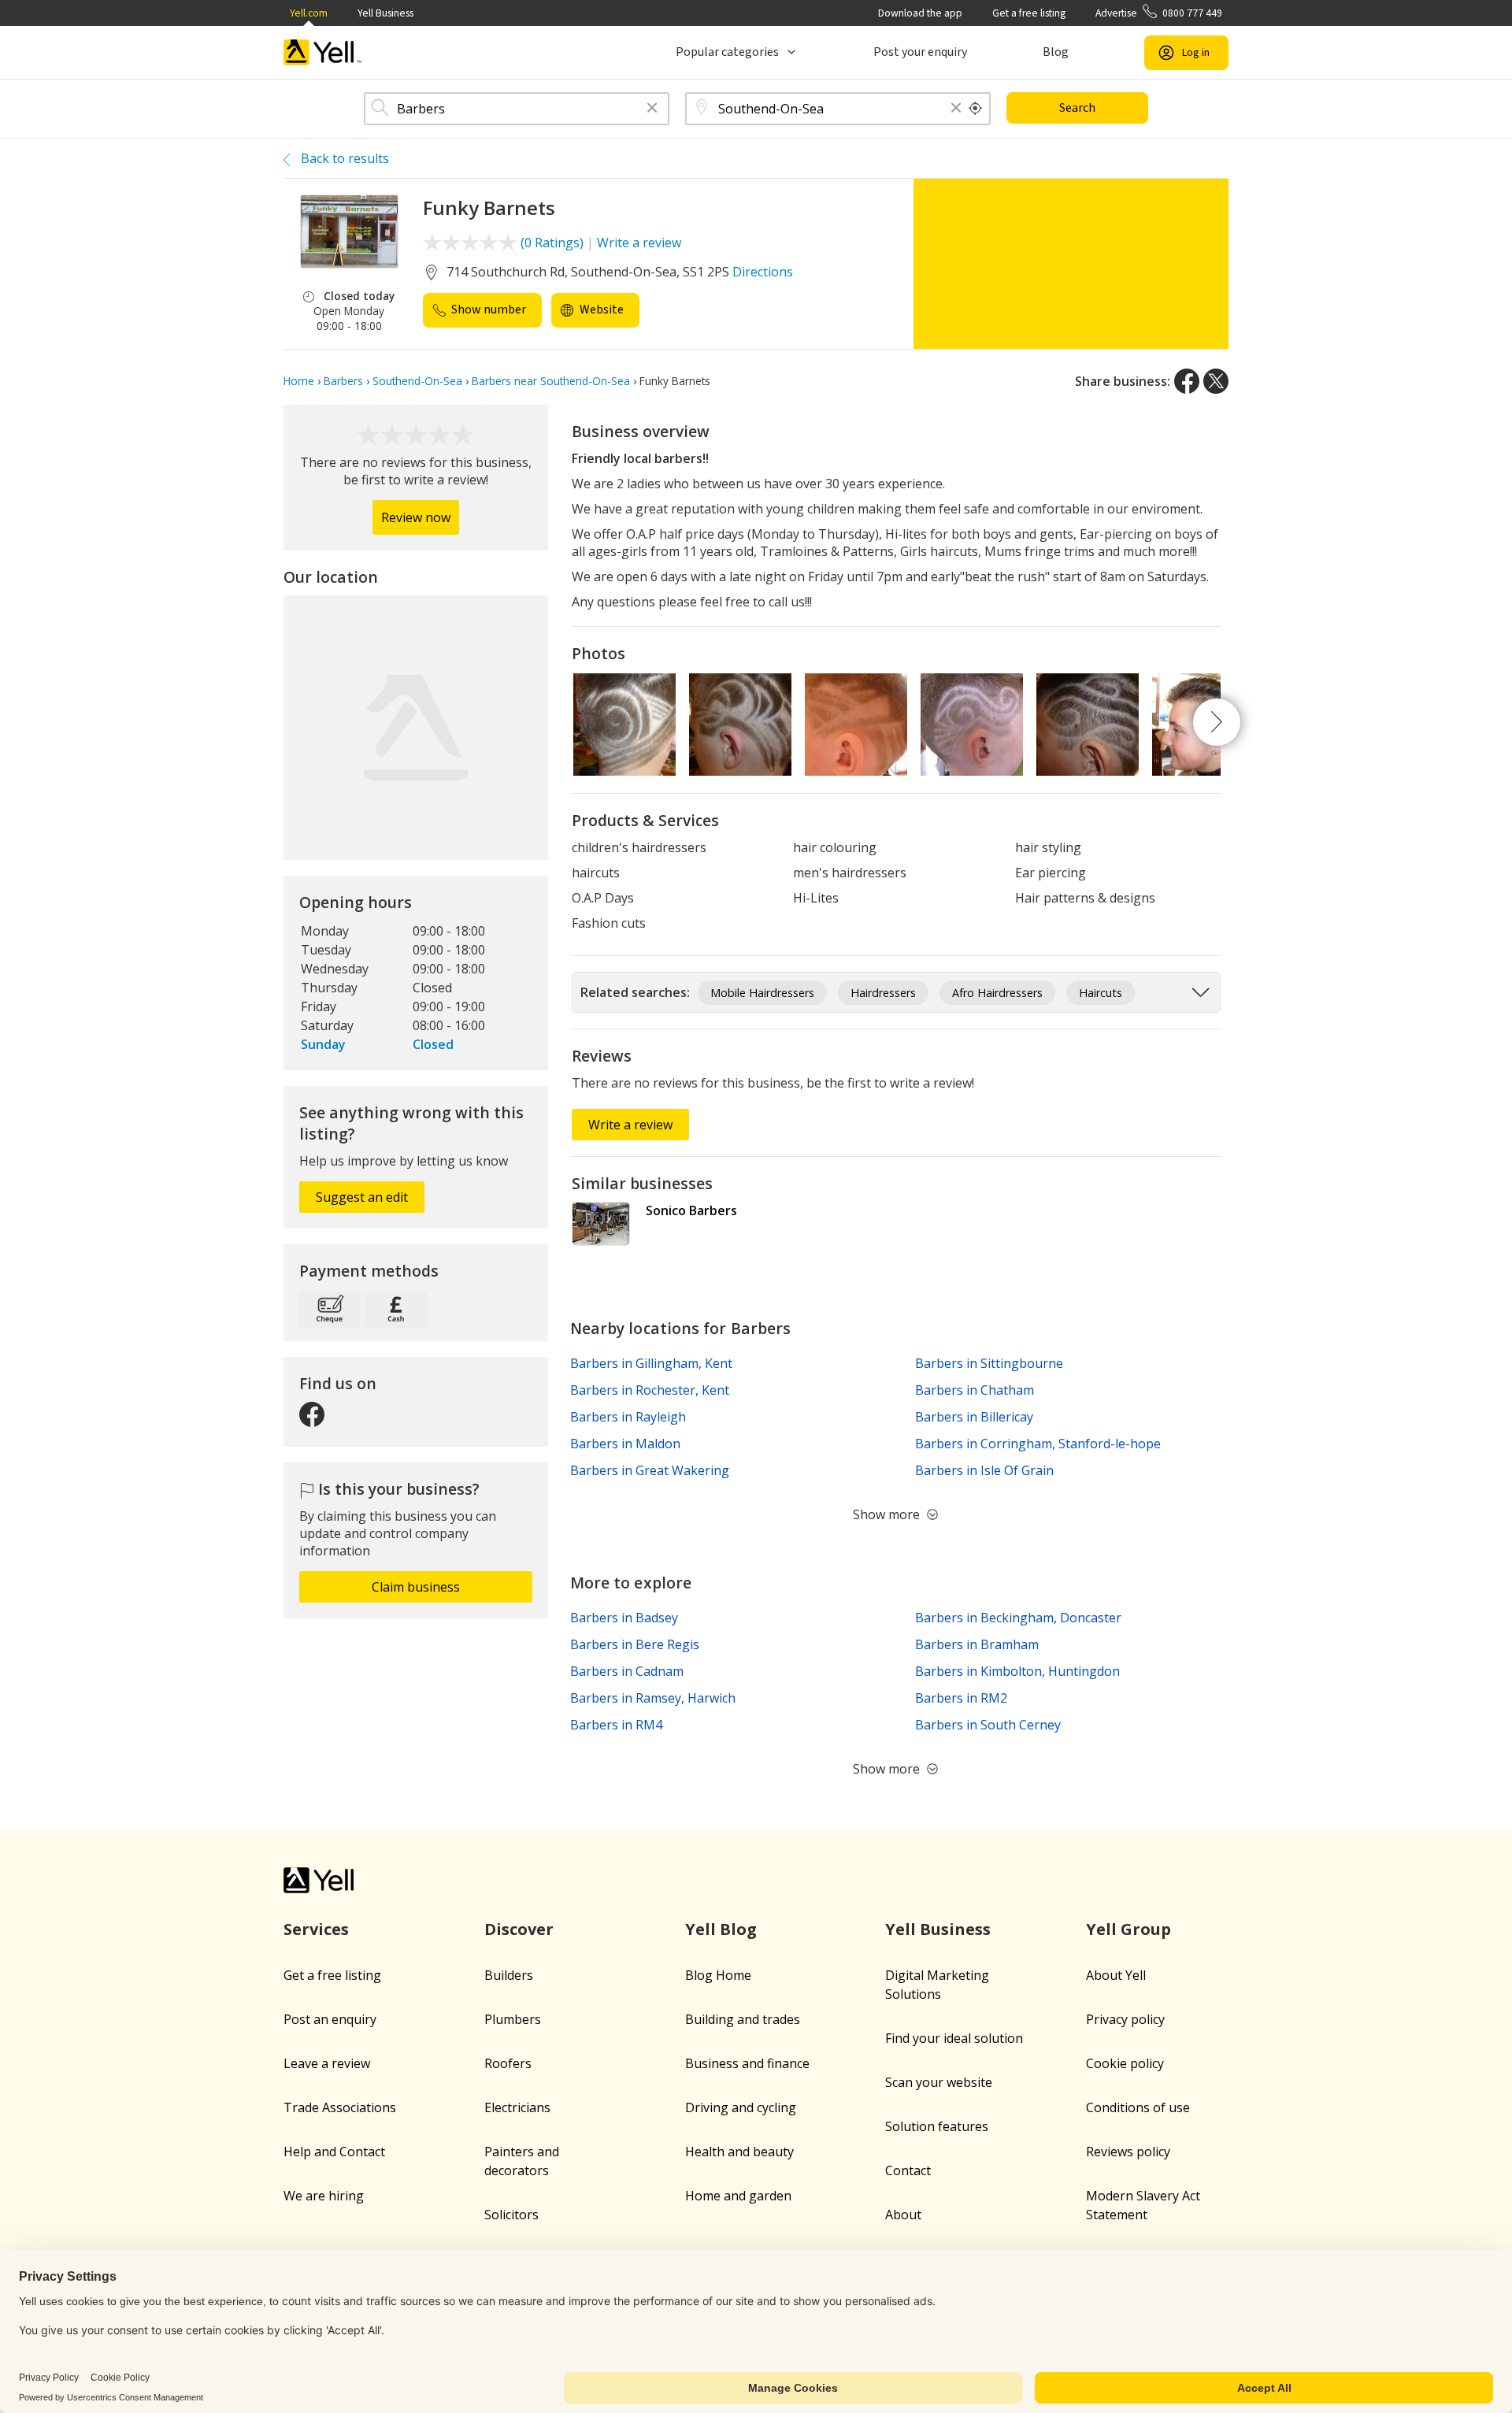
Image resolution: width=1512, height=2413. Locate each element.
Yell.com (309, 13)
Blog (1056, 52)
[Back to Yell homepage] (323, 52)
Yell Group (1128, 1929)
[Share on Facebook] (1187, 381)
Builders (509, 1975)
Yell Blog (721, 1929)
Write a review (639, 243)
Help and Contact (334, 2152)
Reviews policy (1128, 2152)
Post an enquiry (330, 2019)
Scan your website (939, 2082)
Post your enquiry (920, 52)
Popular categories (727, 52)
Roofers (508, 2063)
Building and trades (743, 2019)
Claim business (416, 1587)
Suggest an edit (362, 1197)
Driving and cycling (741, 2107)
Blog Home (718, 1975)
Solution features (937, 2126)
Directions (763, 272)
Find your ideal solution (954, 2038)
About (903, 2215)
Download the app (920, 13)
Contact (908, 2170)
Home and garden (738, 2196)
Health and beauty (739, 2152)
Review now (416, 517)
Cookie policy (1125, 2063)
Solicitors (511, 2215)
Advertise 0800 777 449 (1159, 13)
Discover (519, 1929)
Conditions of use (1138, 2107)
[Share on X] (1216, 381)
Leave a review (327, 2063)
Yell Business (385, 13)
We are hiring (324, 2196)
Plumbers (513, 2019)
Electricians (517, 2107)
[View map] (416, 728)
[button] (652, 109)
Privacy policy (1125, 2019)
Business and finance (747, 2063)
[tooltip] (976, 109)
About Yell (1116, 1975)
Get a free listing (1029, 13)
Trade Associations (340, 2107)
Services (316, 1929)
